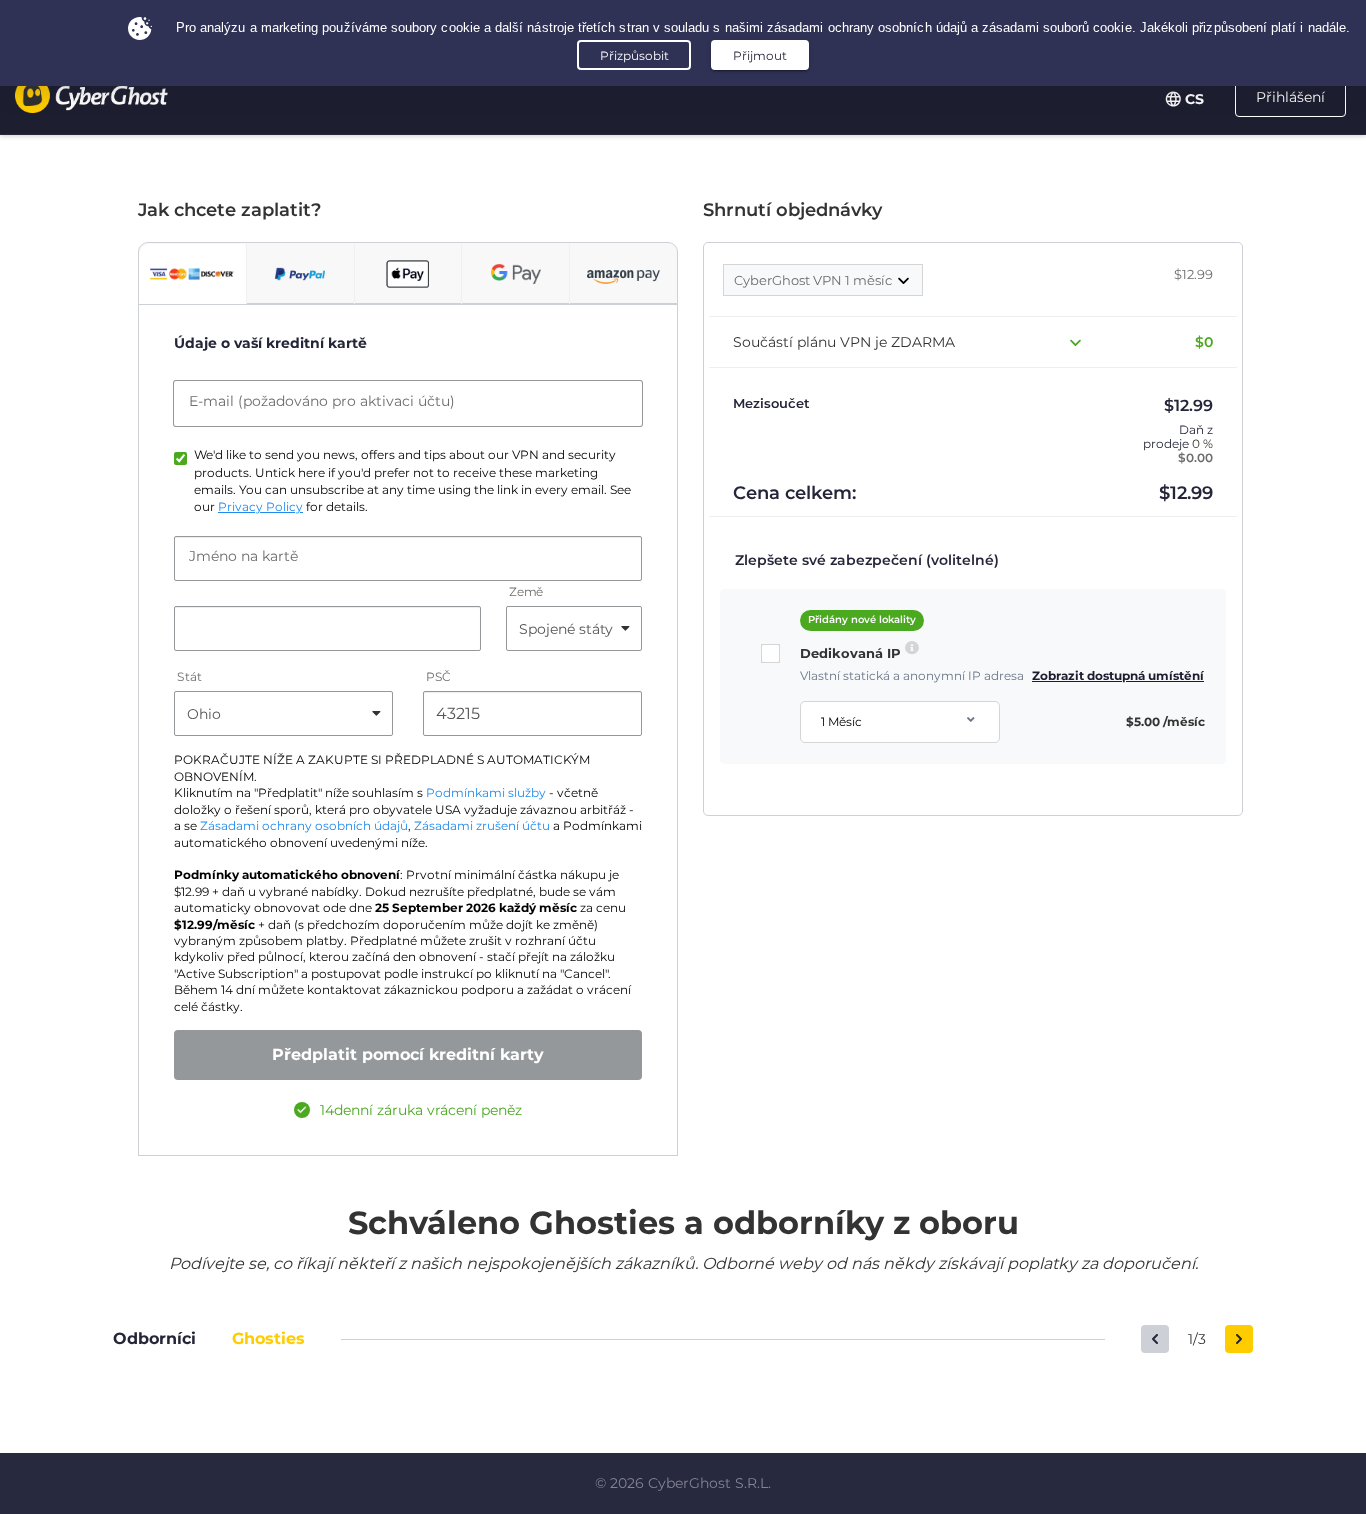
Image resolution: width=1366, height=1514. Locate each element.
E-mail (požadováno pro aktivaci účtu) (322, 401)
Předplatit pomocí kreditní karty (408, 1054)
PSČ (438, 677)
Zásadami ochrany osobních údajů (304, 826)
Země (526, 592)
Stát (189, 677)
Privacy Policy (260, 507)
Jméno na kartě (243, 556)
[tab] (192, 274)
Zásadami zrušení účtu (482, 826)
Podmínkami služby (486, 793)
